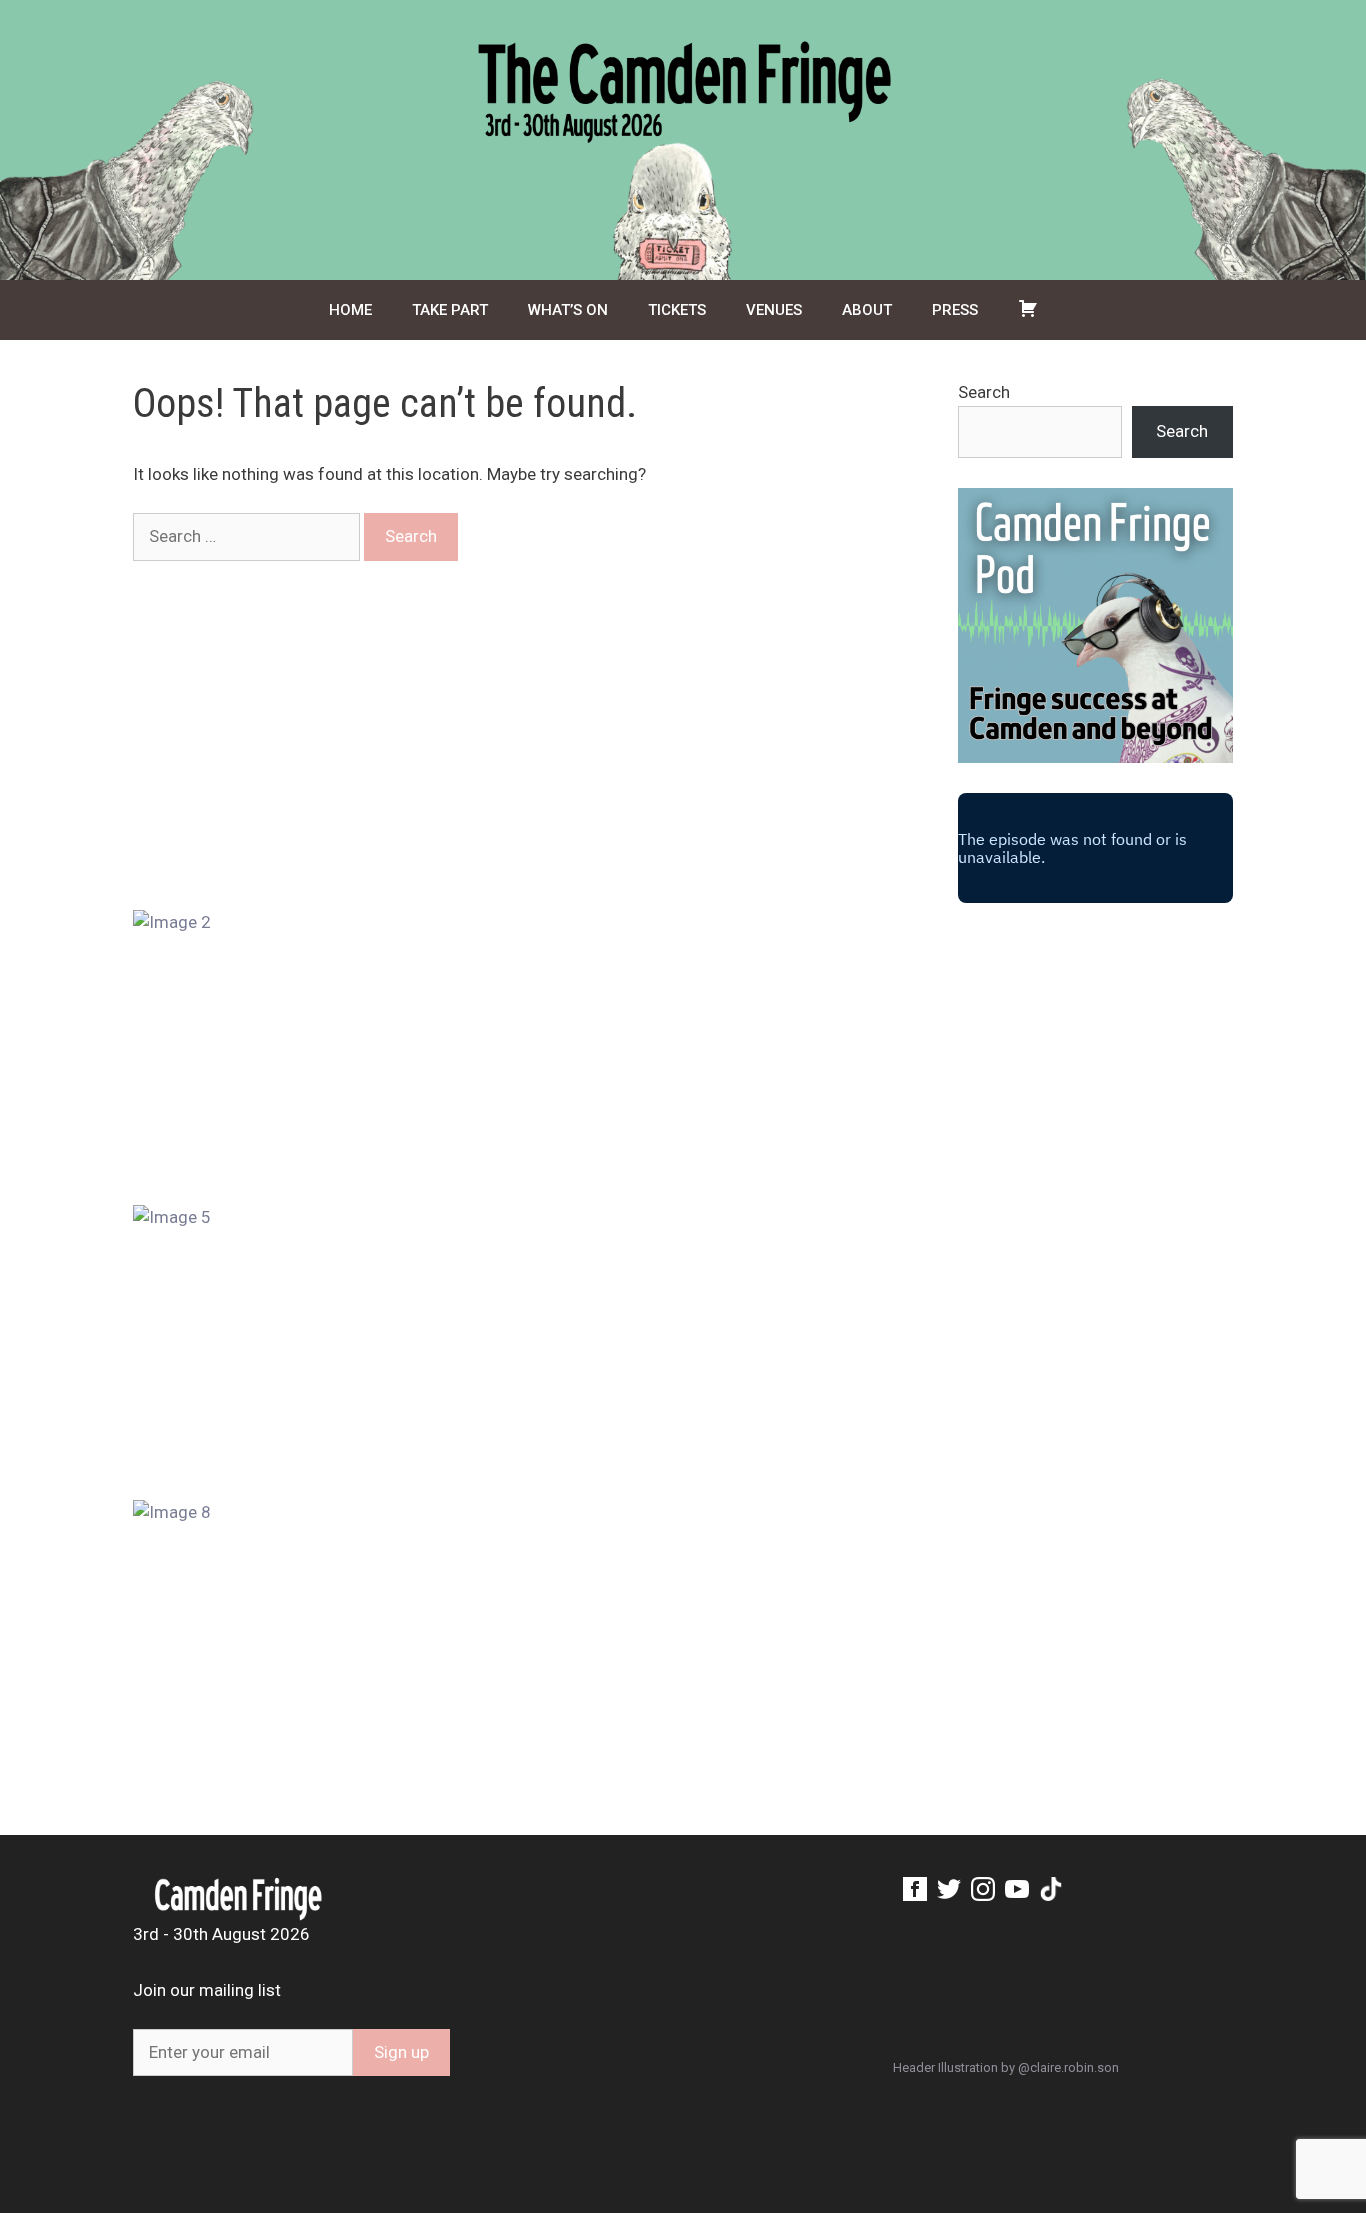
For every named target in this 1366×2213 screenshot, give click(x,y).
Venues (774, 310)
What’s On (568, 310)
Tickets (677, 310)
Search (984, 392)
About (867, 310)
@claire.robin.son (1068, 2067)
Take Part (450, 310)
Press (955, 310)
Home (350, 310)
